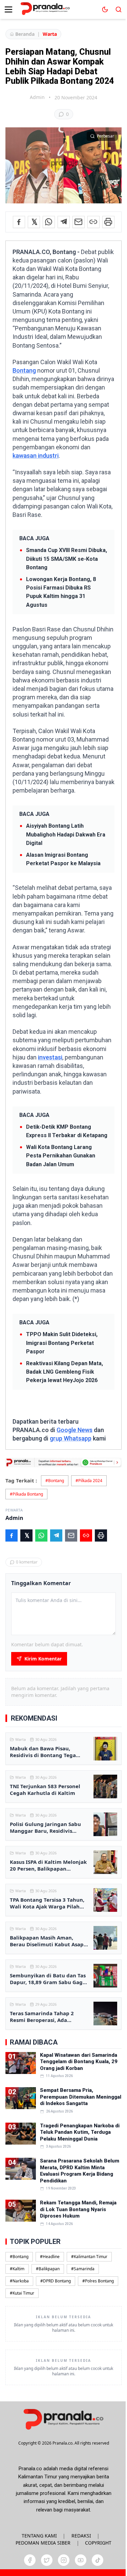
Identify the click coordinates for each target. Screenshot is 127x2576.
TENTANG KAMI (39, 2536)
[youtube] (81, 2560)
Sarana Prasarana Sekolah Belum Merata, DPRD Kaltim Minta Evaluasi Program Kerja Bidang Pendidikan (80, 2171)
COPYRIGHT (98, 2543)
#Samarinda (83, 2269)
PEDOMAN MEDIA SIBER (43, 2543)
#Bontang (55, 1481)
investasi (50, 1057)
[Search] (119, 9)
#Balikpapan (48, 2269)
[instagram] (64, 2560)
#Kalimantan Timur (89, 2257)
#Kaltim (17, 2269)
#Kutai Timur (22, 2293)
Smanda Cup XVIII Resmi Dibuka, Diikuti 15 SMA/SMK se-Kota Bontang (67, 559)
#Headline (50, 2257)
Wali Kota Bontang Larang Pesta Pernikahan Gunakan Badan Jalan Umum (61, 1156)
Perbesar (105, 136)
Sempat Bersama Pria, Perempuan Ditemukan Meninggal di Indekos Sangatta (81, 2097)
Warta (50, 34)
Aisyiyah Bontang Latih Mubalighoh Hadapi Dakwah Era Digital (66, 834)
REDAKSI (81, 2536)
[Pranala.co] (63, 2419)
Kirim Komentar (43, 1659)
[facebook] (30, 2560)
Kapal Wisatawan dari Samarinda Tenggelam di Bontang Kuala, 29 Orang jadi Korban (79, 2062)
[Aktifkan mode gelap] (105, 9)
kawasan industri (36, 456)
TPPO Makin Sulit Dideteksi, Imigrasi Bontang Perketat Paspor (62, 1343)
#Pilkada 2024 (89, 1481)
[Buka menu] (8, 9)
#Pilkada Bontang (26, 1494)
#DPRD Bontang (56, 2281)
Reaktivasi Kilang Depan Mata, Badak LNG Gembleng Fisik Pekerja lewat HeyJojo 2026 (65, 1372)
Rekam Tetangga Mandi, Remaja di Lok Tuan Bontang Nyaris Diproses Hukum (78, 2209)
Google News (75, 1430)
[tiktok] (98, 2560)
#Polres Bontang (98, 2281)
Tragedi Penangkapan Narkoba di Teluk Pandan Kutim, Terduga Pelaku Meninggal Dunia (80, 2132)
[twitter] (47, 2560)
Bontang (24, 370)
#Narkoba (19, 2281)
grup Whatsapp (71, 1438)
